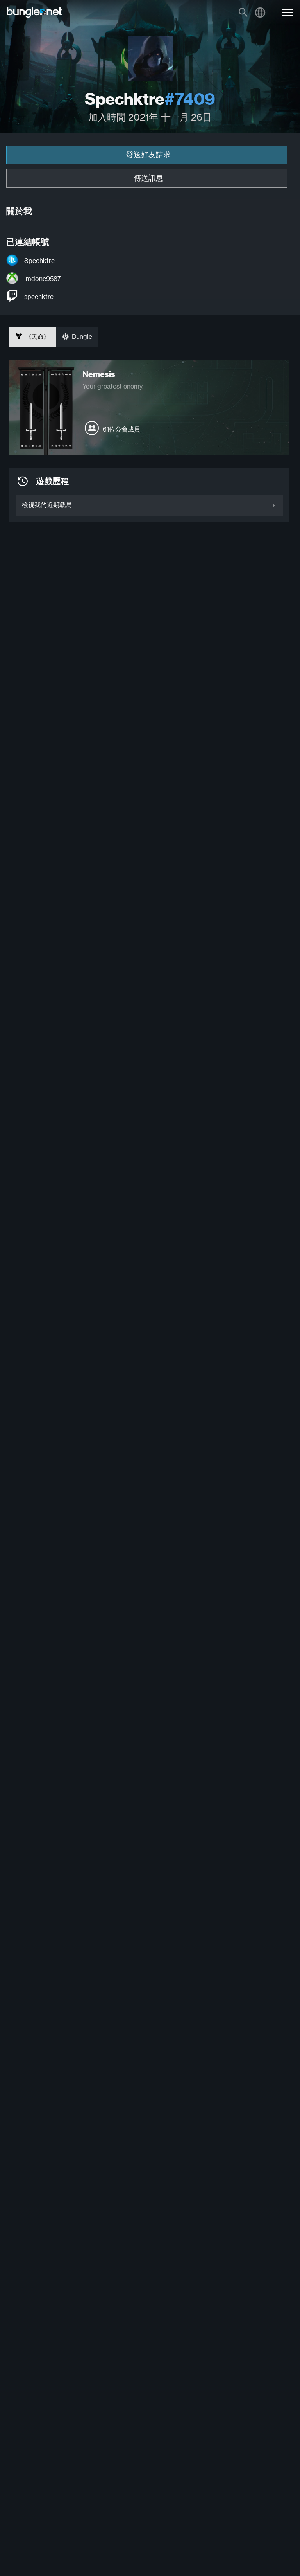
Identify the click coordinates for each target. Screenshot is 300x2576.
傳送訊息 (148, 178)
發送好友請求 (148, 155)
